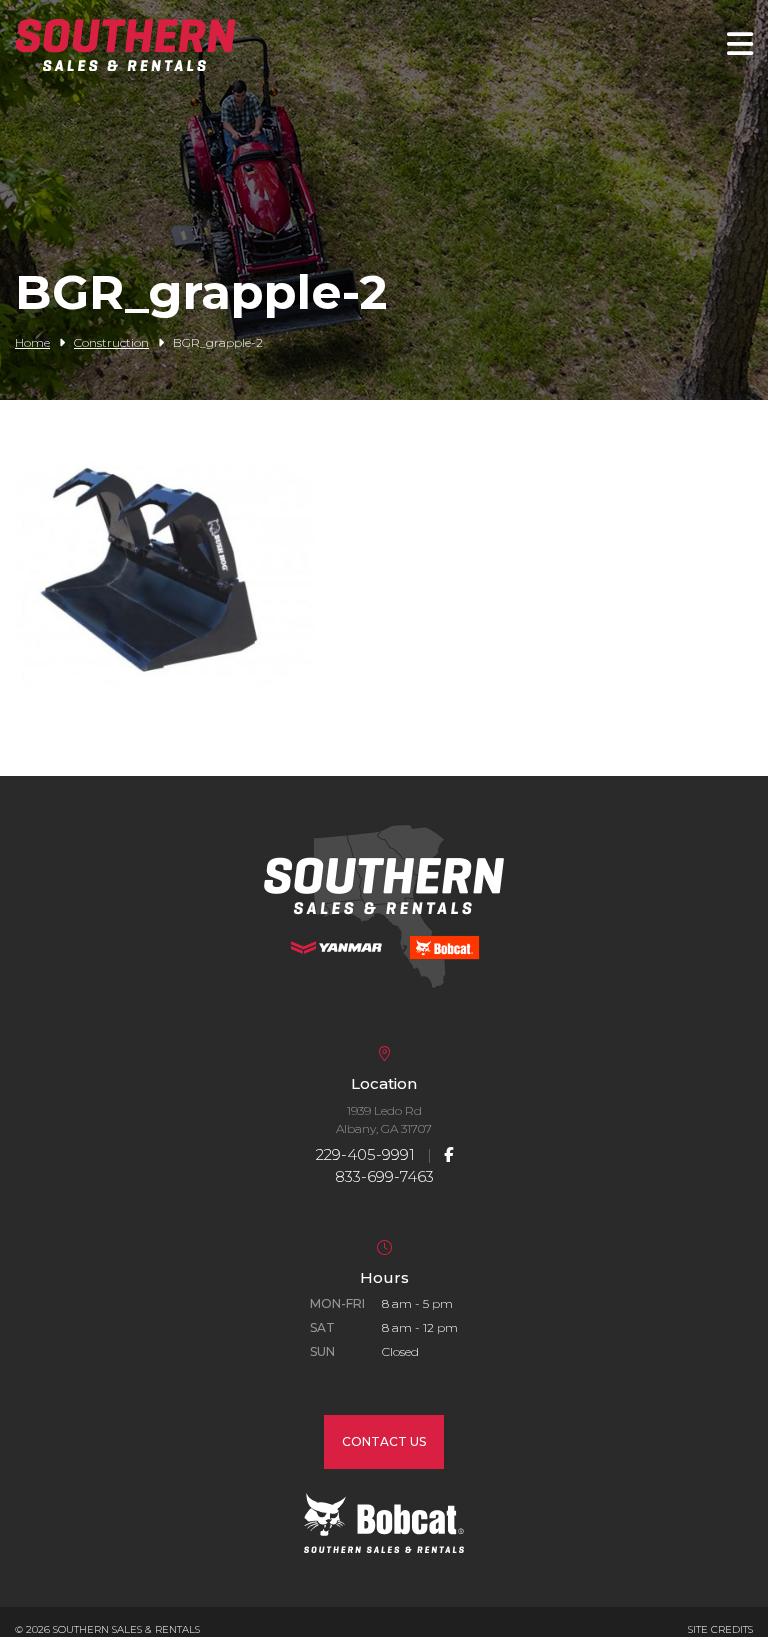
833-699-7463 (384, 1176)
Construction (111, 342)
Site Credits (720, 1629)
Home (32, 342)
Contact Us (384, 1441)
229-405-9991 (365, 1154)
